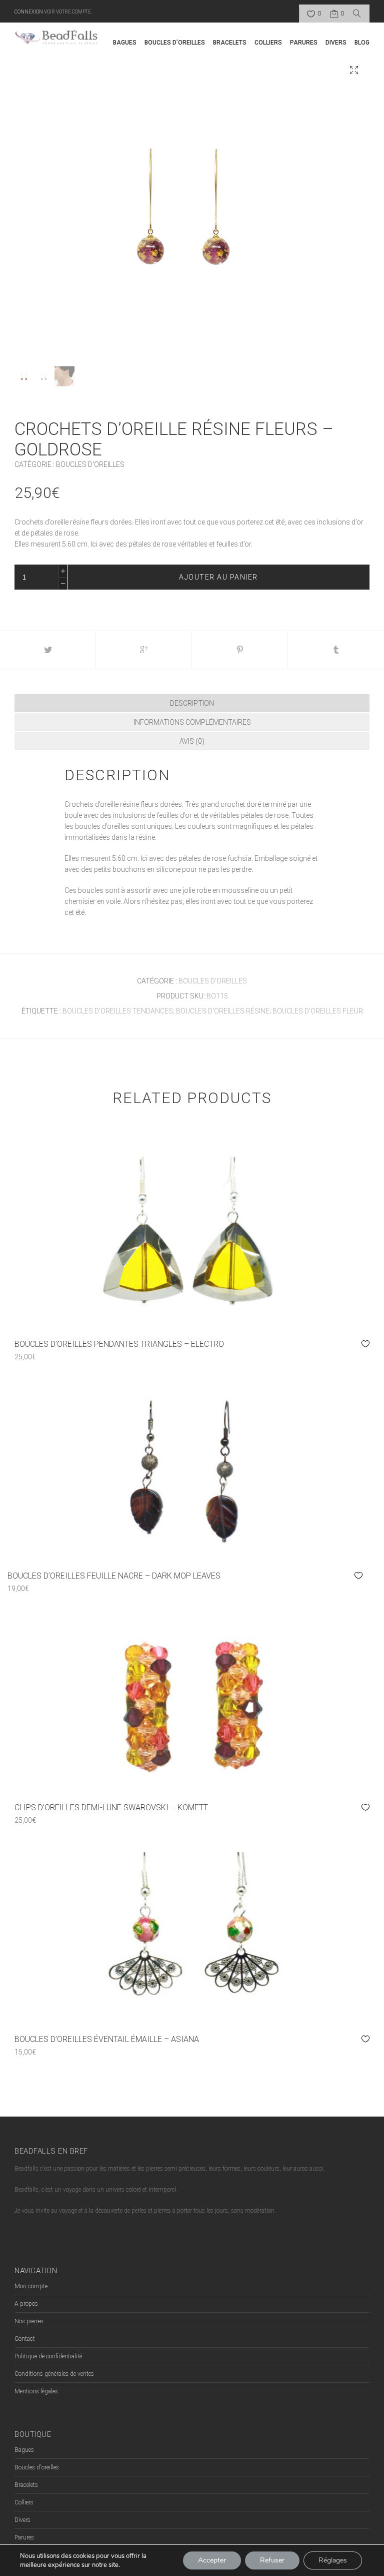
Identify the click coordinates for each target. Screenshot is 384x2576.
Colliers (24, 2502)
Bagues (24, 2450)
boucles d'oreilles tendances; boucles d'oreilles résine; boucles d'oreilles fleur (213, 1011)
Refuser (272, 2560)
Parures (24, 2537)
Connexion (29, 11)
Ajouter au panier (218, 577)
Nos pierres (29, 2321)
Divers (22, 2520)
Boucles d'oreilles (90, 464)
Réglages (333, 2560)
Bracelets (26, 2485)
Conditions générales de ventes (54, 2374)
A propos (26, 2304)
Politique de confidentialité (48, 2356)
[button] (354, 70)
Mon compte (31, 2286)
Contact (25, 2339)
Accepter (212, 2560)
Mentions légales (36, 2391)
